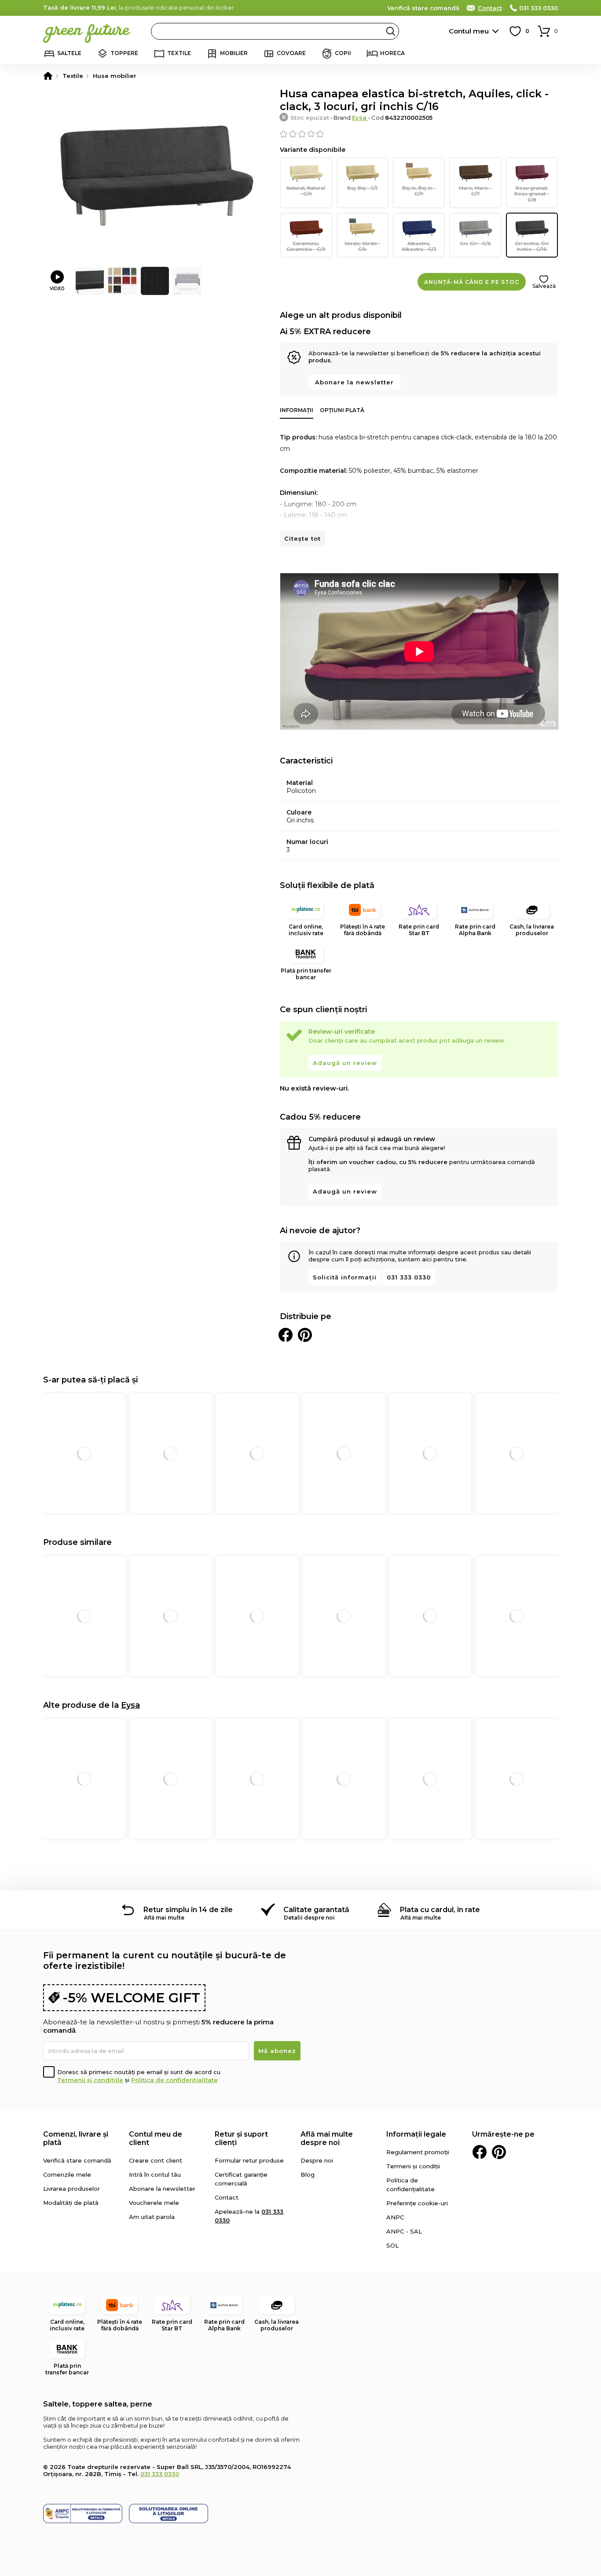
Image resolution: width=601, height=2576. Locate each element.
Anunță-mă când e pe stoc (472, 282)
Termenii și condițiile (90, 2080)
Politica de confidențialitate (174, 2080)
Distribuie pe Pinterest (305, 1335)
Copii (343, 53)
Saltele (69, 53)
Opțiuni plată (342, 410)
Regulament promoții (418, 2152)
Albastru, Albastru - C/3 (419, 246)
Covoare (291, 53)
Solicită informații (345, 1277)
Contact (490, 8)
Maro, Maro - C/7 (475, 191)
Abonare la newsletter (354, 382)
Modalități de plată (71, 2203)
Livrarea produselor (71, 2189)
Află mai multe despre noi (327, 2138)
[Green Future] (48, 76)
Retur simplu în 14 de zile (188, 1910)
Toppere (124, 53)
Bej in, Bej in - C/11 (419, 191)
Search (391, 31)
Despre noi (317, 2160)
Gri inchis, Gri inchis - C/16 (532, 246)
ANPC (395, 2217)
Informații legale (416, 2134)
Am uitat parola (152, 2217)
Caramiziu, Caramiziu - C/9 (306, 246)
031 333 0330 (539, 8)
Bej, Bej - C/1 (362, 188)
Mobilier (234, 53)
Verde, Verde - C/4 (363, 246)
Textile (179, 53)
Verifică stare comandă (423, 8)
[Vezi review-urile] (419, 134)
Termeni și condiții (413, 2166)
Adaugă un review (345, 1063)
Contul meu (469, 31)
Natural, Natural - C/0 (306, 191)
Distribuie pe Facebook (286, 1335)
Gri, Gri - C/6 (475, 243)
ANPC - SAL (404, 2231)
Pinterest (499, 2152)
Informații (297, 410)
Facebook (480, 2152)
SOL (392, 2245)
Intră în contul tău (155, 2174)
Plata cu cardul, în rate (440, 1910)
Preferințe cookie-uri (417, 2203)
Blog (308, 2174)
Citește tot (302, 538)
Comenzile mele (67, 2174)
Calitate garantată (316, 1910)
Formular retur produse (249, 2160)
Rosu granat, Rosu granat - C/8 (532, 194)
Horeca (392, 53)
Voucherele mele (154, 2203)
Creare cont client (156, 2160)
